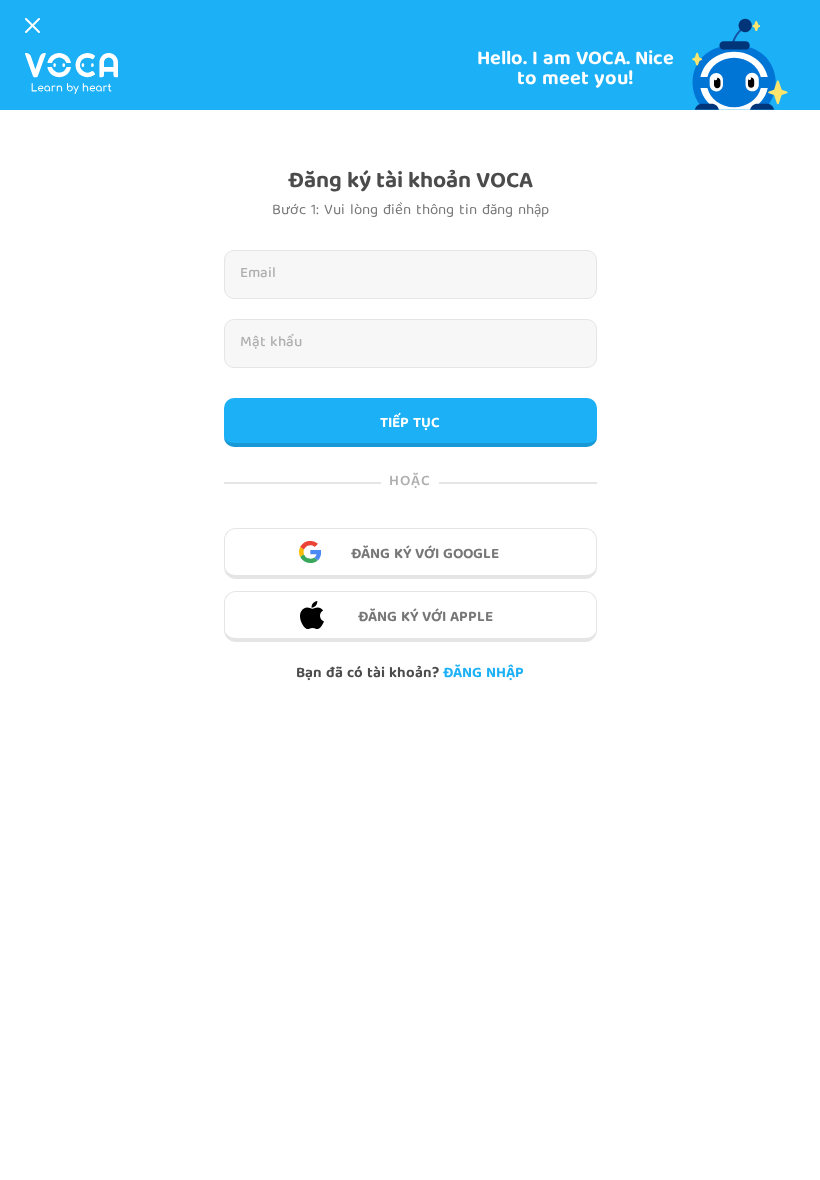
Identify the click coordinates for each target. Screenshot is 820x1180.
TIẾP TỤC (410, 424)
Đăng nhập (483, 674)
